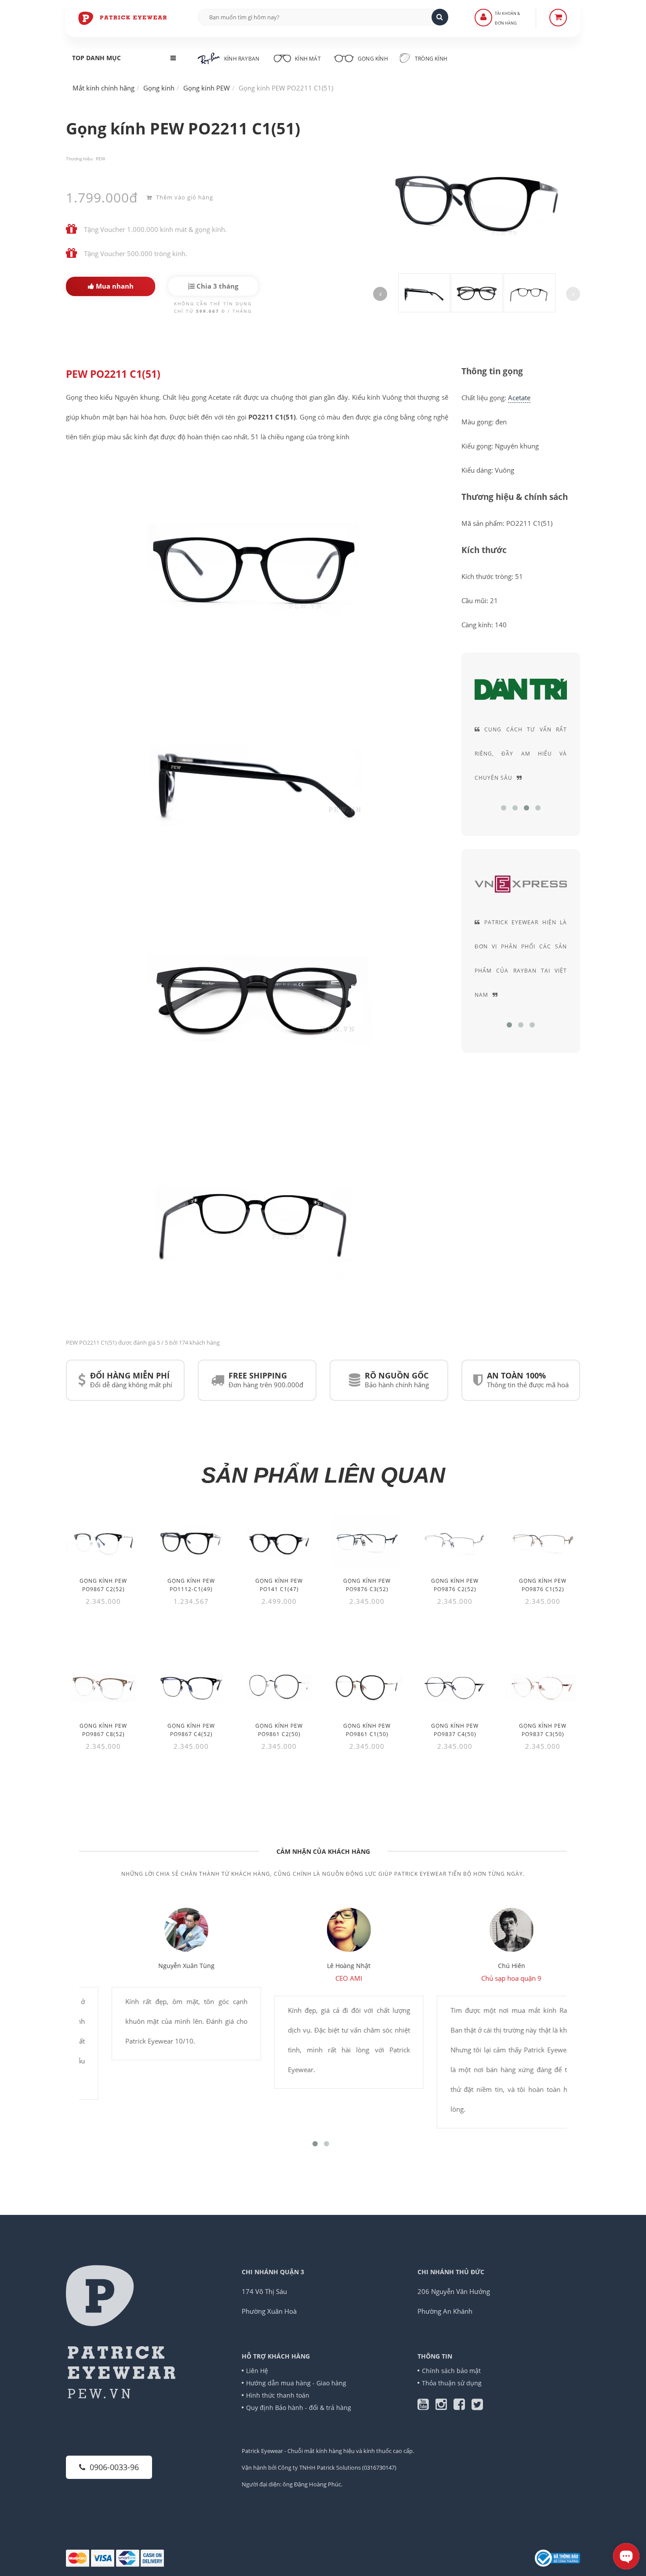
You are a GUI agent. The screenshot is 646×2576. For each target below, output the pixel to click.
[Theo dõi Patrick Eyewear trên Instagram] (445, 2406)
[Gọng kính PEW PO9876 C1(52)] (543, 1541)
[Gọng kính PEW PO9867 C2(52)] (103, 1541)
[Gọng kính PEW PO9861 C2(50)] (279, 1686)
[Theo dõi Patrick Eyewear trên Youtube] (426, 2406)
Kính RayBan (242, 59)
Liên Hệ (257, 2371)
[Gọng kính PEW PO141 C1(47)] (279, 1541)
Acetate (519, 398)
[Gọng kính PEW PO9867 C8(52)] (103, 1686)
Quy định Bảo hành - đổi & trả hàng (299, 2408)
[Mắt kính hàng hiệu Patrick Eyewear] (123, 18)
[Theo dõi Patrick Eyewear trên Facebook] (463, 2406)
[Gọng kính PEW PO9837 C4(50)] (455, 1686)
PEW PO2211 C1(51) (113, 374)
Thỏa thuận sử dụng (452, 2383)
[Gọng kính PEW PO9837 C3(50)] (543, 1686)
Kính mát (308, 59)
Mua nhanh (114, 286)
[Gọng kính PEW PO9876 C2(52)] (455, 1541)
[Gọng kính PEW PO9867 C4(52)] (191, 1686)
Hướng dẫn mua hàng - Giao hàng (296, 2383)
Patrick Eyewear (262, 2451)
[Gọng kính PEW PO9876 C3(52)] (367, 1541)
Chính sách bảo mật (451, 2371)
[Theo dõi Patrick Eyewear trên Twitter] (477, 2406)
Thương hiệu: (80, 159)
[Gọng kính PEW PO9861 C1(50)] (367, 1686)
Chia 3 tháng (216, 286)
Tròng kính (430, 59)
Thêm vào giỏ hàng (184, 197)
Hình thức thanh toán (278, 2395)
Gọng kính (372, 59)
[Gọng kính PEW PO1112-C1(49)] (191, 1541)
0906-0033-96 (114, 2467)
